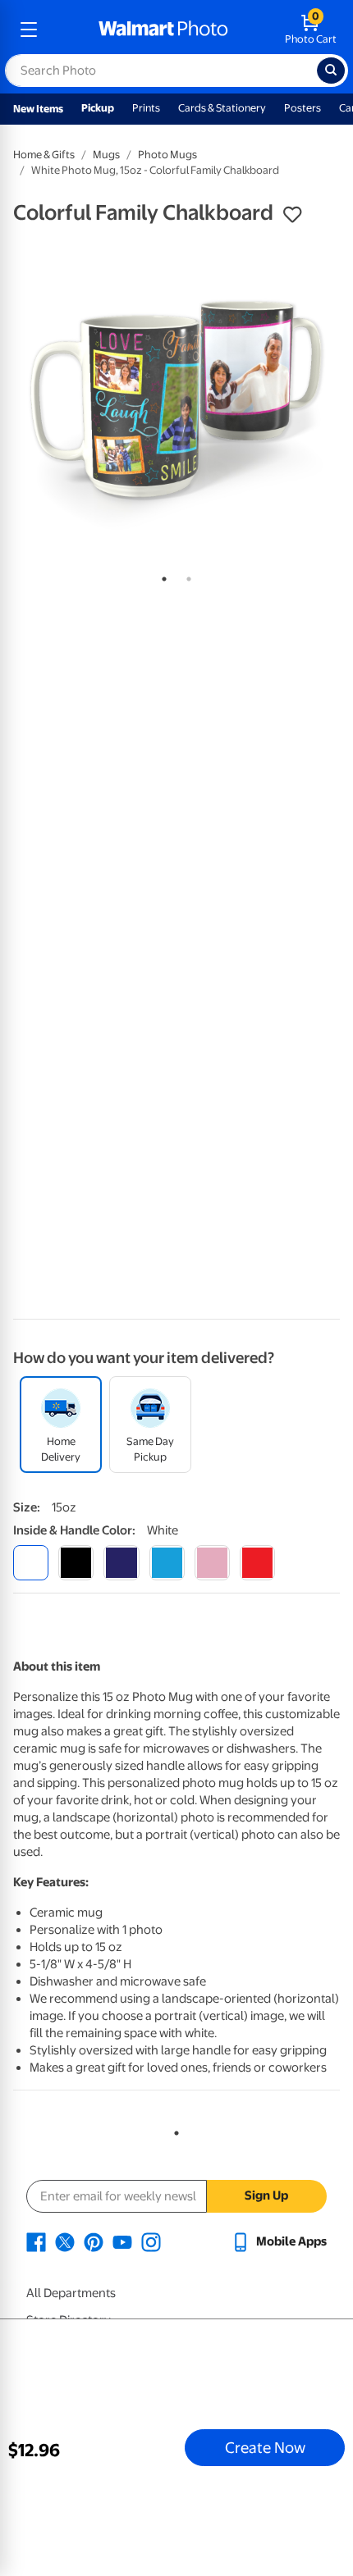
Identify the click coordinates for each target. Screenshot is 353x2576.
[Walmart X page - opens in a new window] (65, 2241)
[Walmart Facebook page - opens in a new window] (36, 2241)
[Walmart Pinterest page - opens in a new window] (94, 2241)
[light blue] (167, 1563)
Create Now (265, 2447)
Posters (303, 108)
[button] (292, 215)
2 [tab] (186, 576)
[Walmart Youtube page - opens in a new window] (122, 2241)
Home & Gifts (44, 155)
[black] (76, 1563)
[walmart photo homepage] (163, 30)
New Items (38, 109)
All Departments (71, 2293)
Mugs (106, 155)
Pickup (98, 108)
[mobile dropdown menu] (29, 30)
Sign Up (266, 2195)
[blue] (121, 1563)
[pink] (212, 1563)
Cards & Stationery (222, 108)
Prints (146, 108)
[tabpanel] (176, 399)
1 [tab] (161, 576)
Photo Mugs (167, 155)
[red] (257, 1563)
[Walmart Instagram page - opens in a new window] (151, 2241)
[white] (31, 1563)
